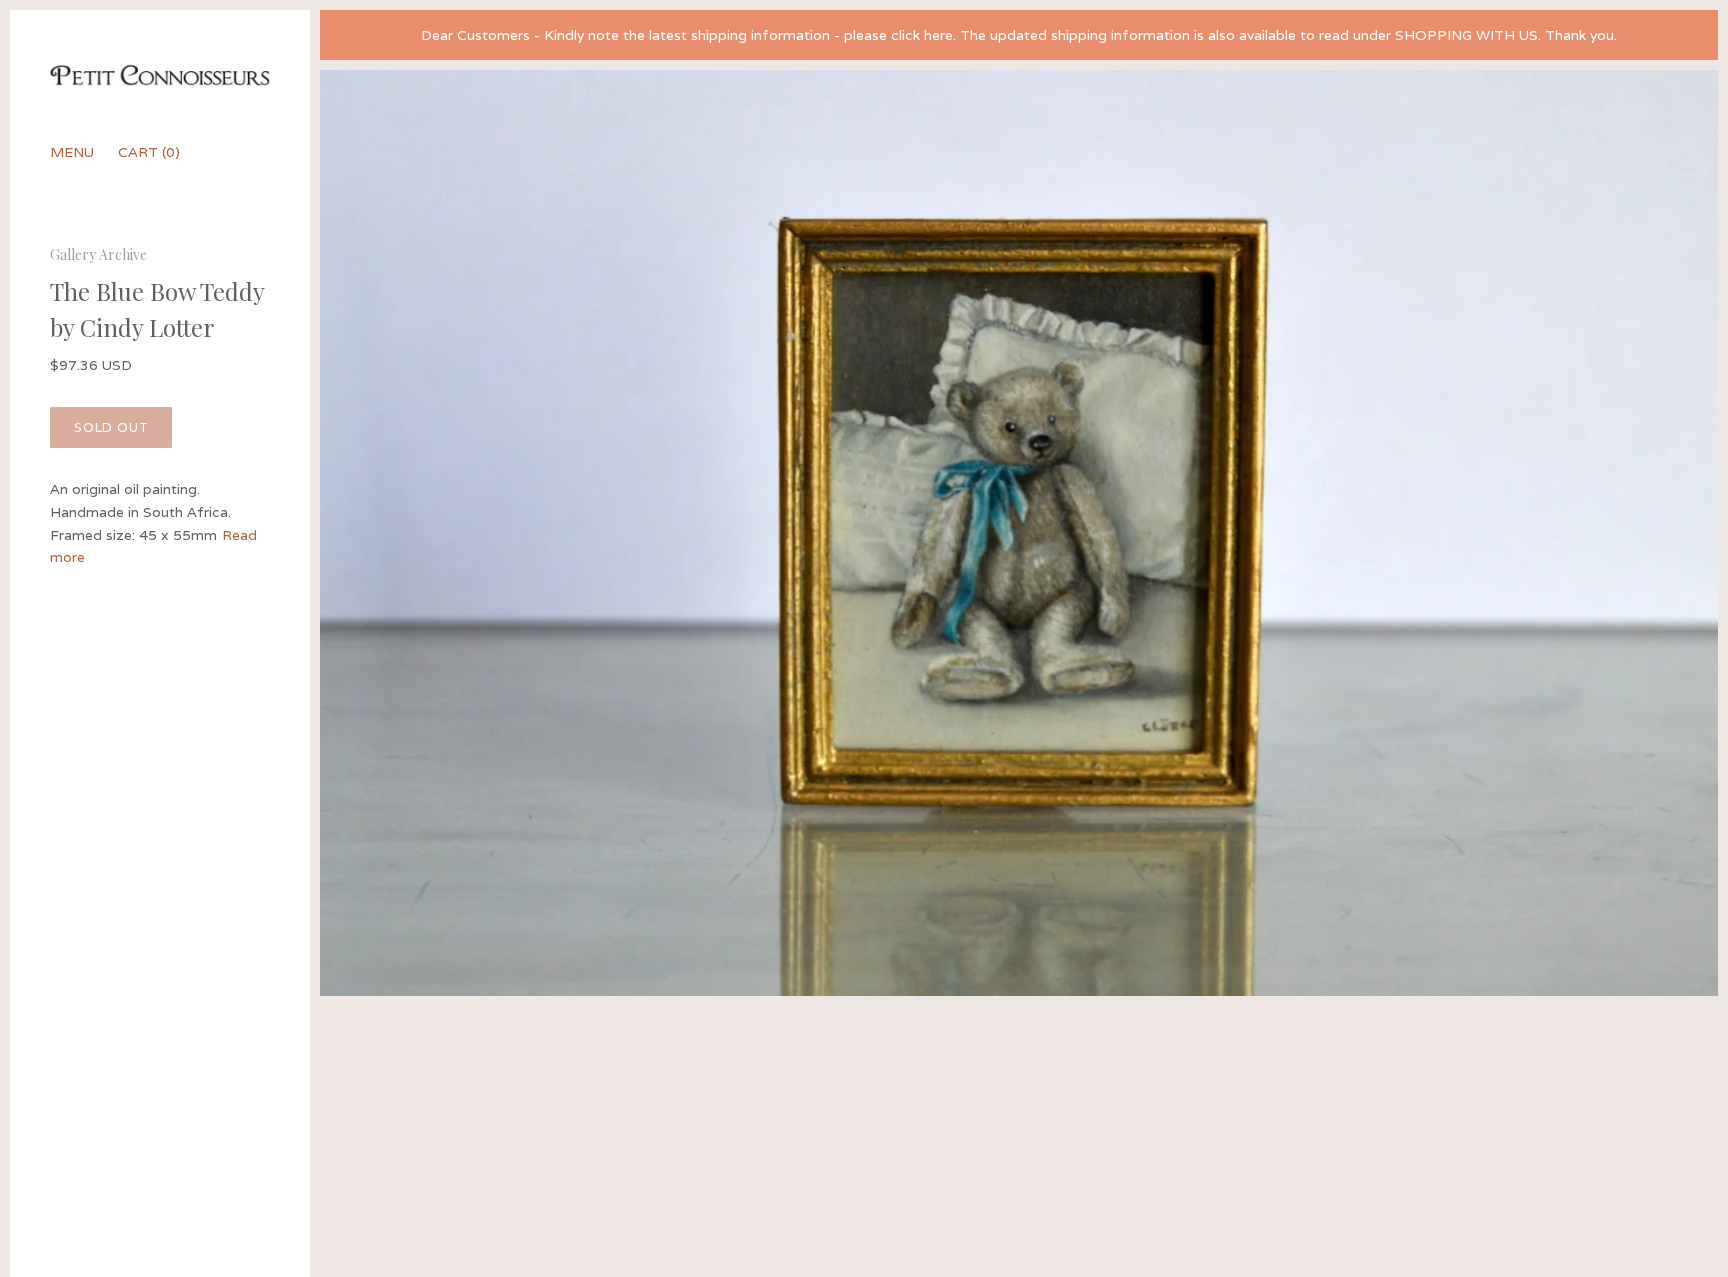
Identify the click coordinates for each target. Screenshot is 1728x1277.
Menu (72, 152)
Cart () (149, 152)
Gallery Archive (98, 254)
